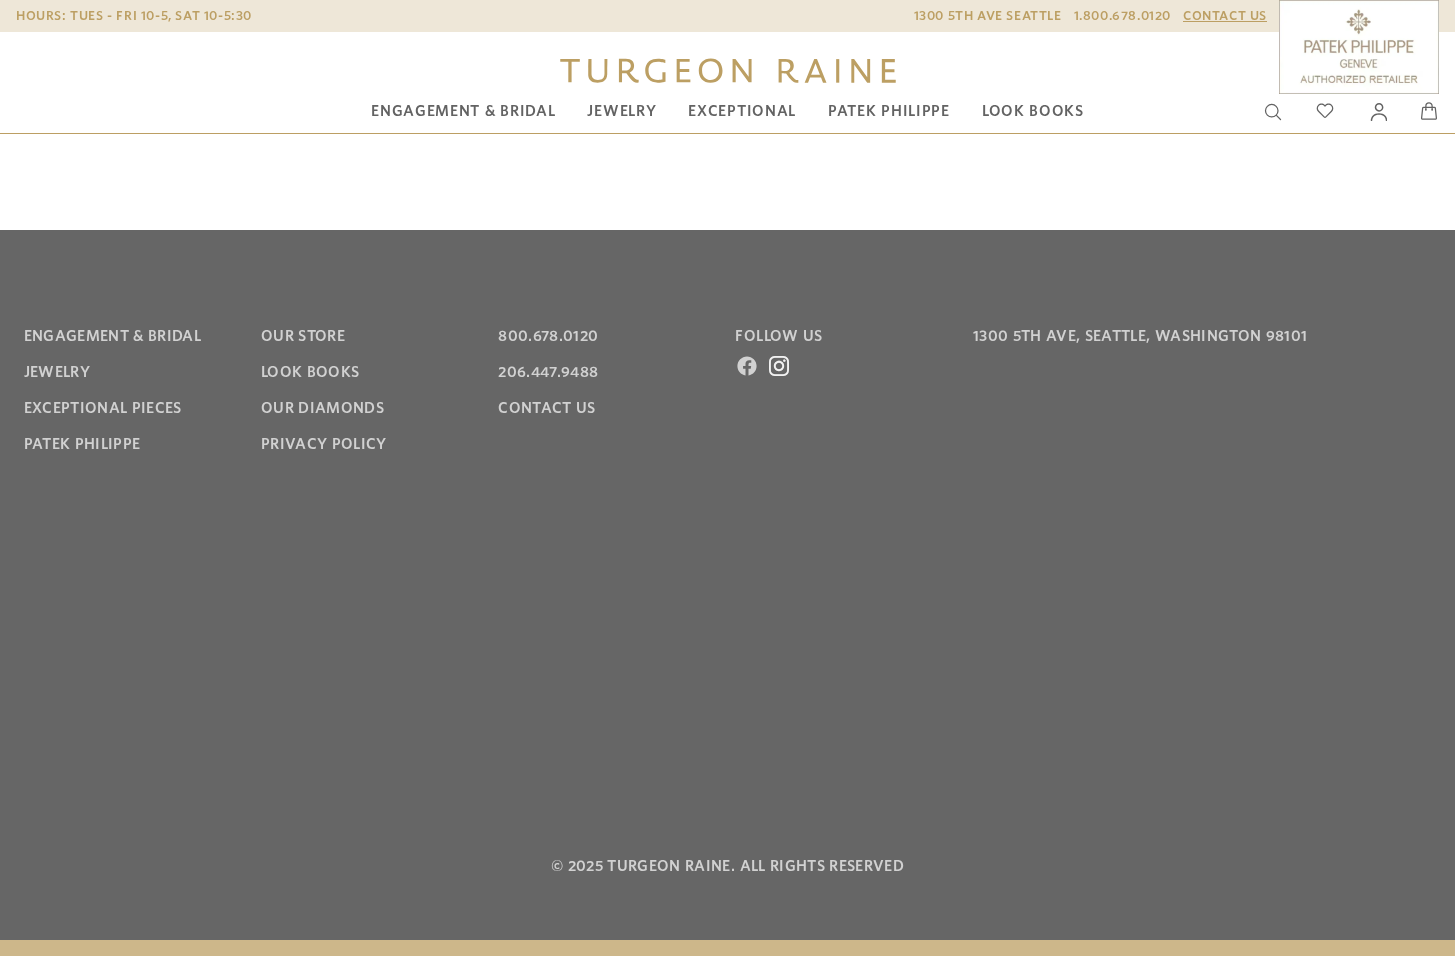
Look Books (1033, 111)
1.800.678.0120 (1122, 15)
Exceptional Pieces (103, 408)
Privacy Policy (324, 444)
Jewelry (621, 111)
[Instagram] (779, 366)
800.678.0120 (548, 336)
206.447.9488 (548, 372)
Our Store (303, 336)
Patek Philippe (889, 111)
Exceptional (742, 111)
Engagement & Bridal (463, 111)
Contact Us (1225, 15)
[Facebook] (747, 366)
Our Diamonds (322, 408)
